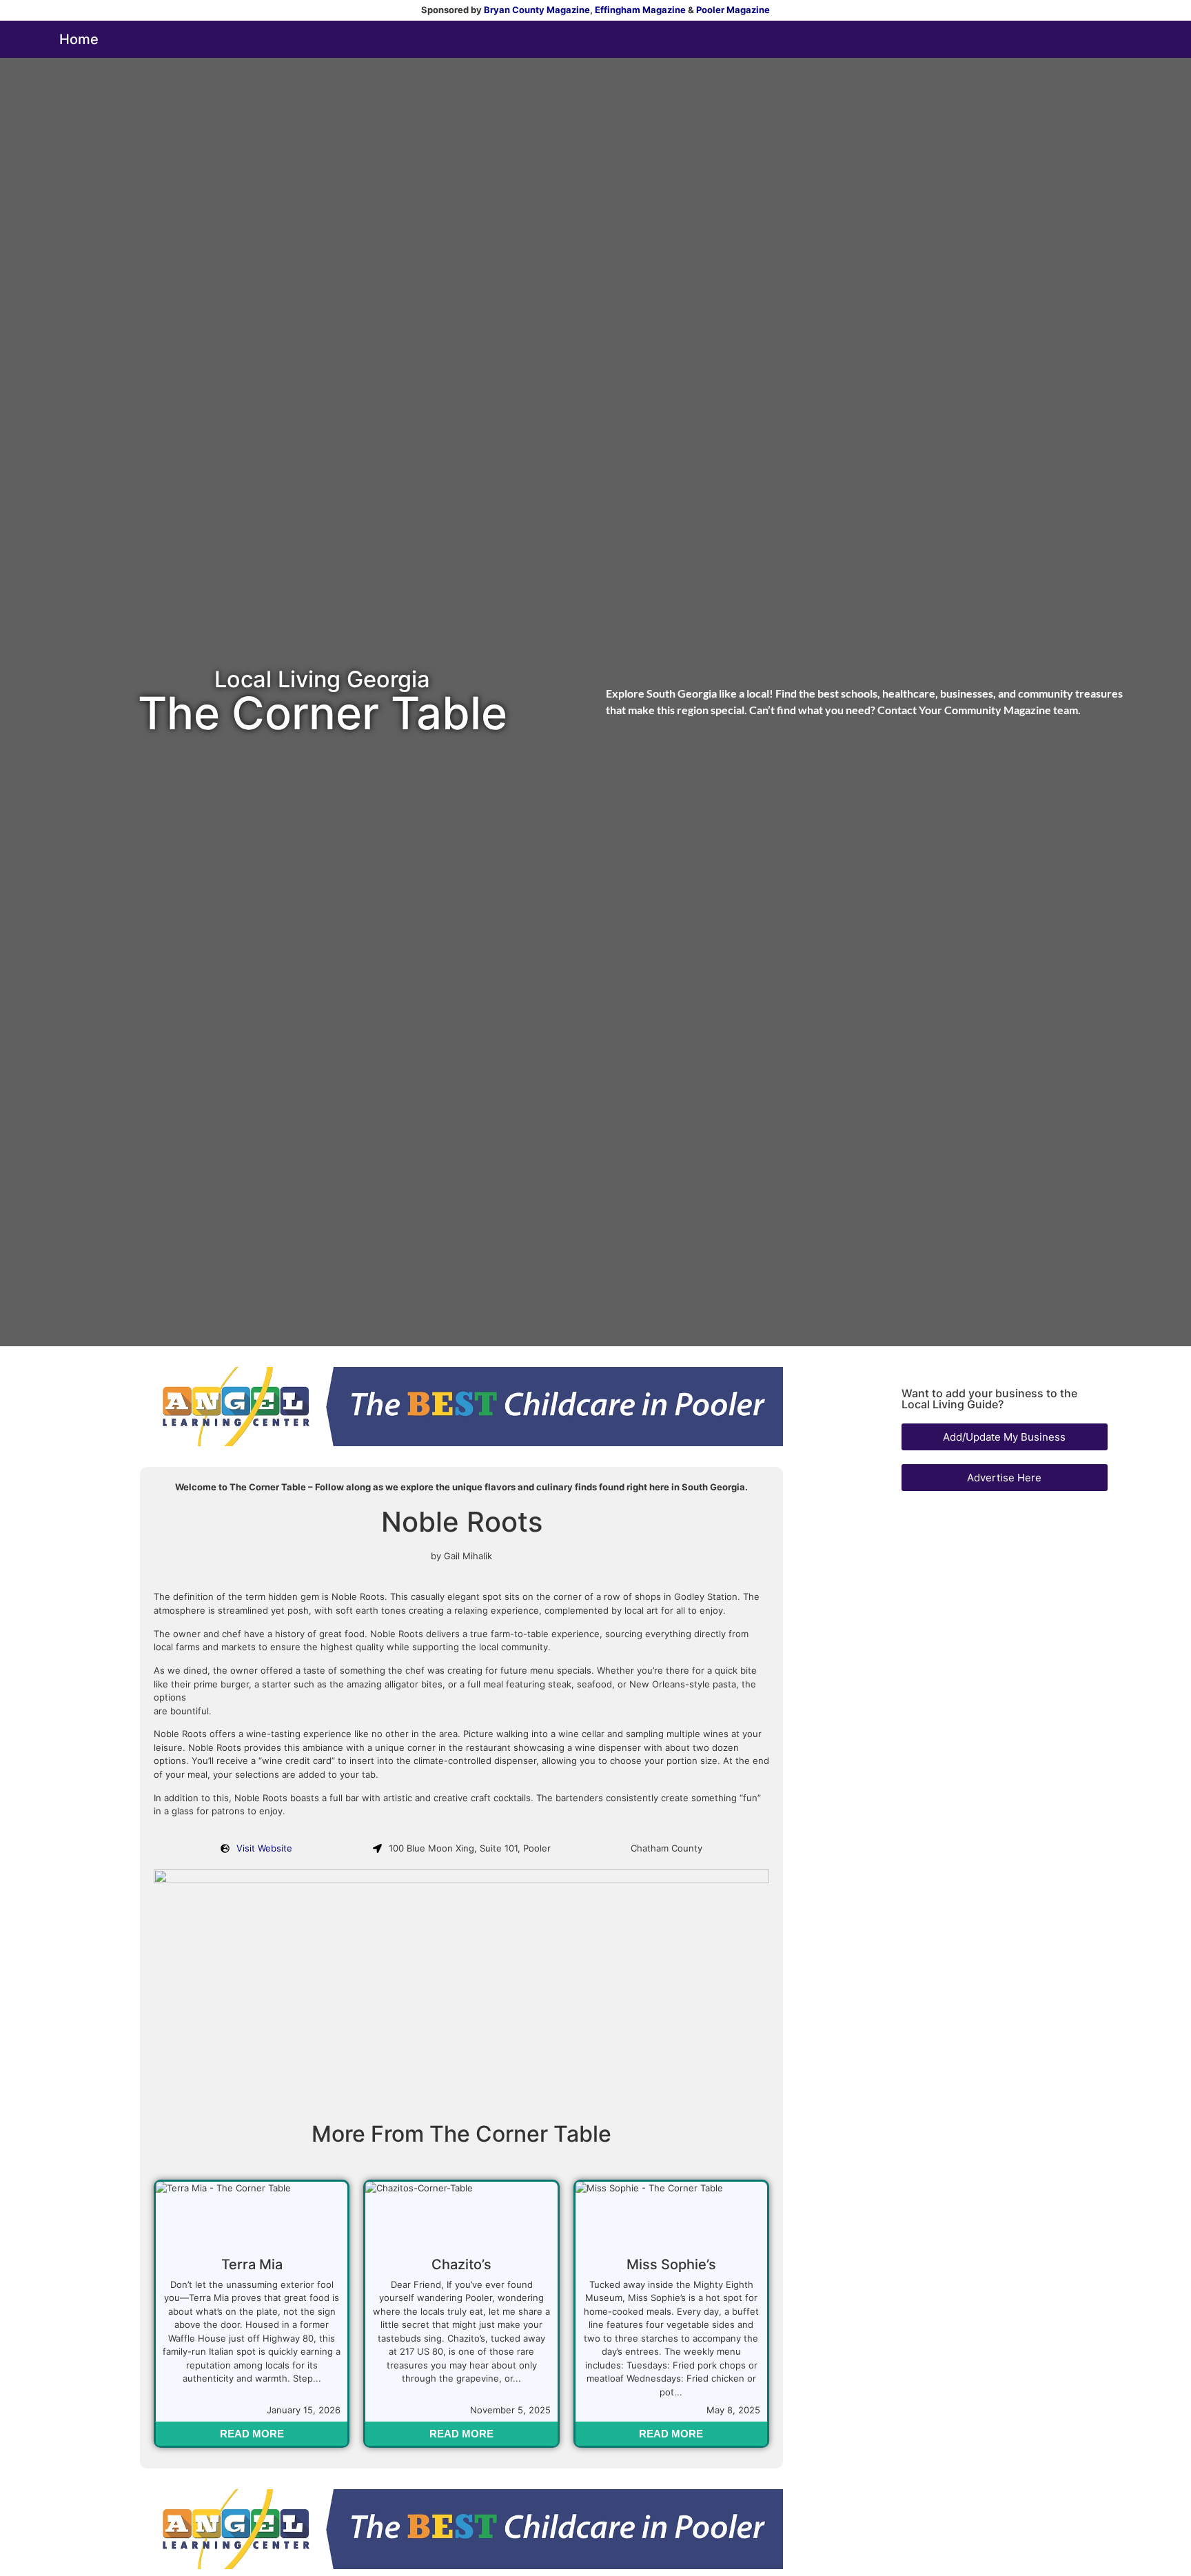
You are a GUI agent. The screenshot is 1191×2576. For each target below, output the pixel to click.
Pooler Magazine (733, 10)
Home (79, 39)
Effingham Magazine (640, 10)
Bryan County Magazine (537, 10)
